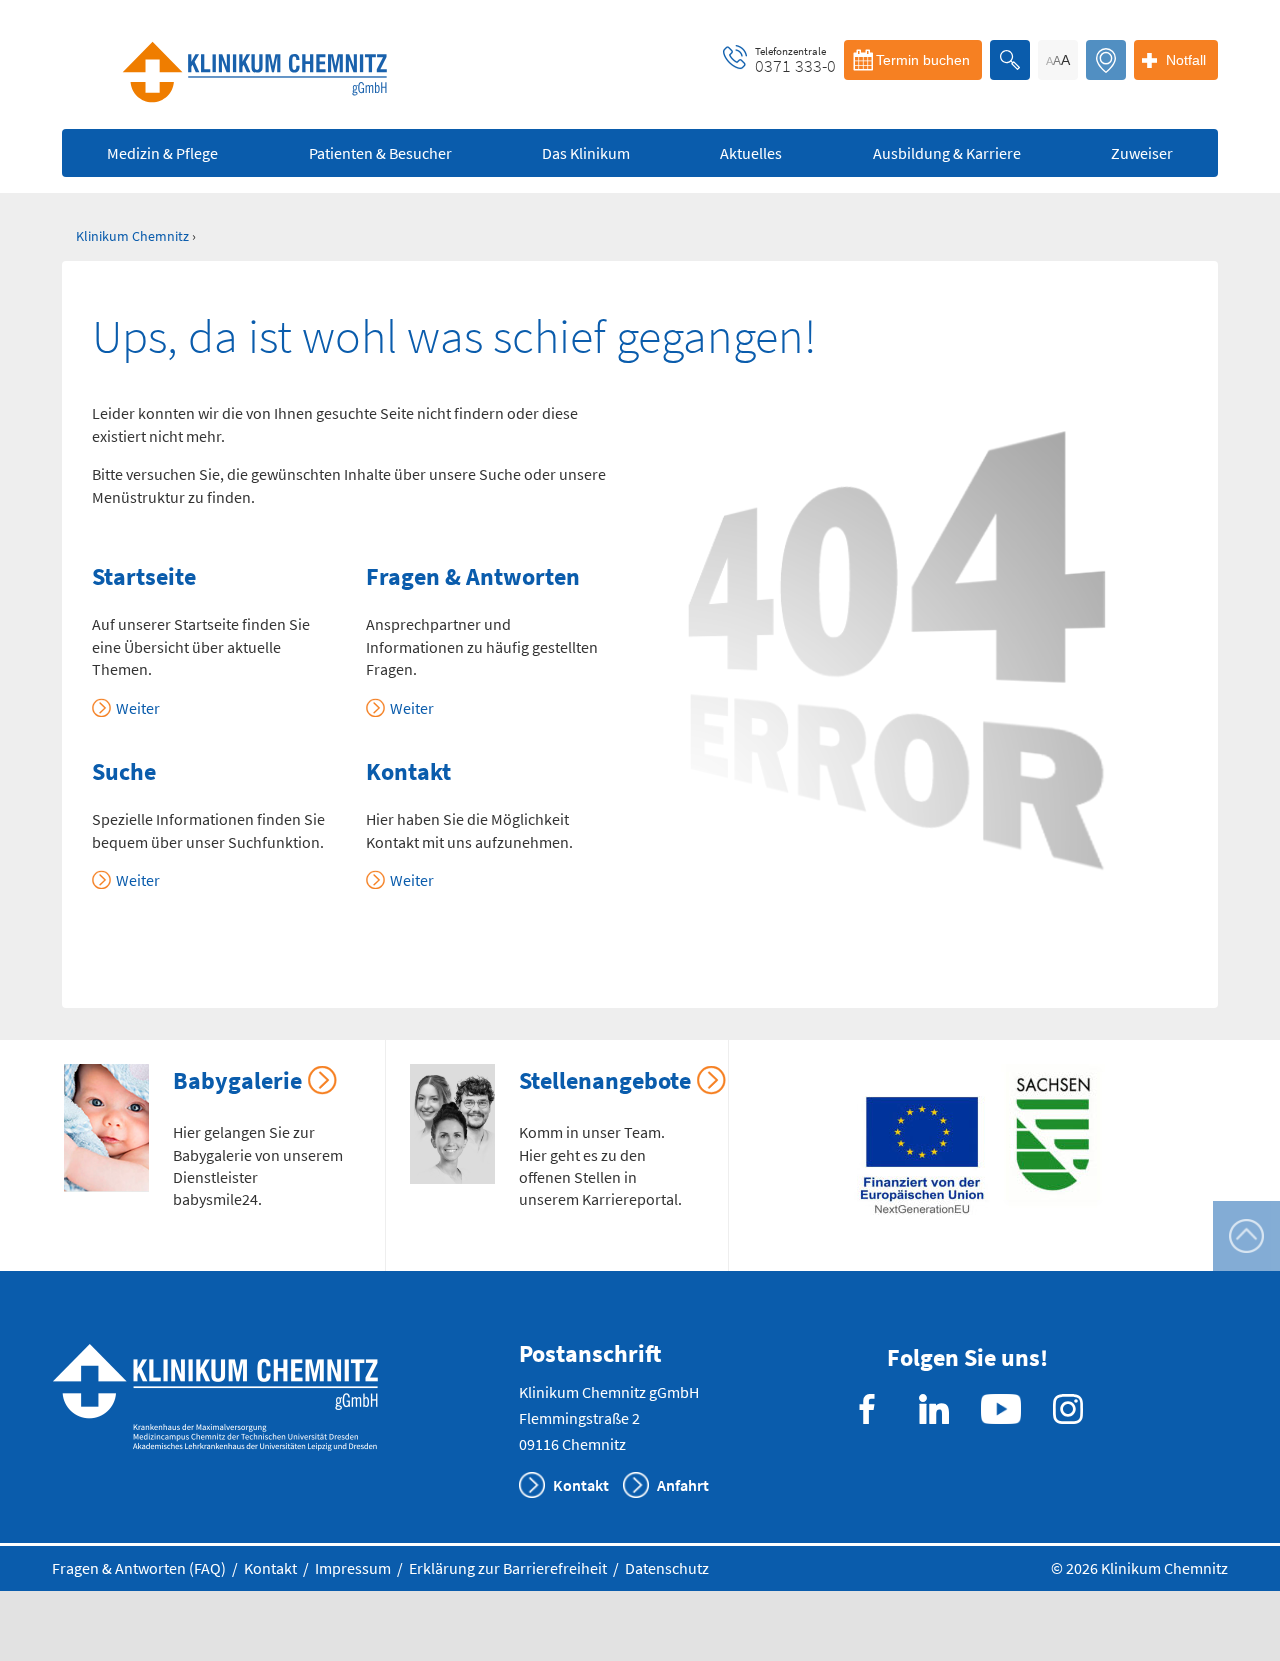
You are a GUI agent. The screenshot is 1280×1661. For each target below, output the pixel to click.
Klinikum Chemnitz (132, 236)
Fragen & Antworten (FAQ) (139, 1568)
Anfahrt (683, 1485)
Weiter (138, 708)
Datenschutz (667, 1568)
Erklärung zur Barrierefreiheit (508, 1568)
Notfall (1186, 60)
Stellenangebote (605, 1080)
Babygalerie (237, 1080)
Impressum (353, 1568)
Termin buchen (923, 60)
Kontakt (581, 1485)
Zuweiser (1142, 153)
